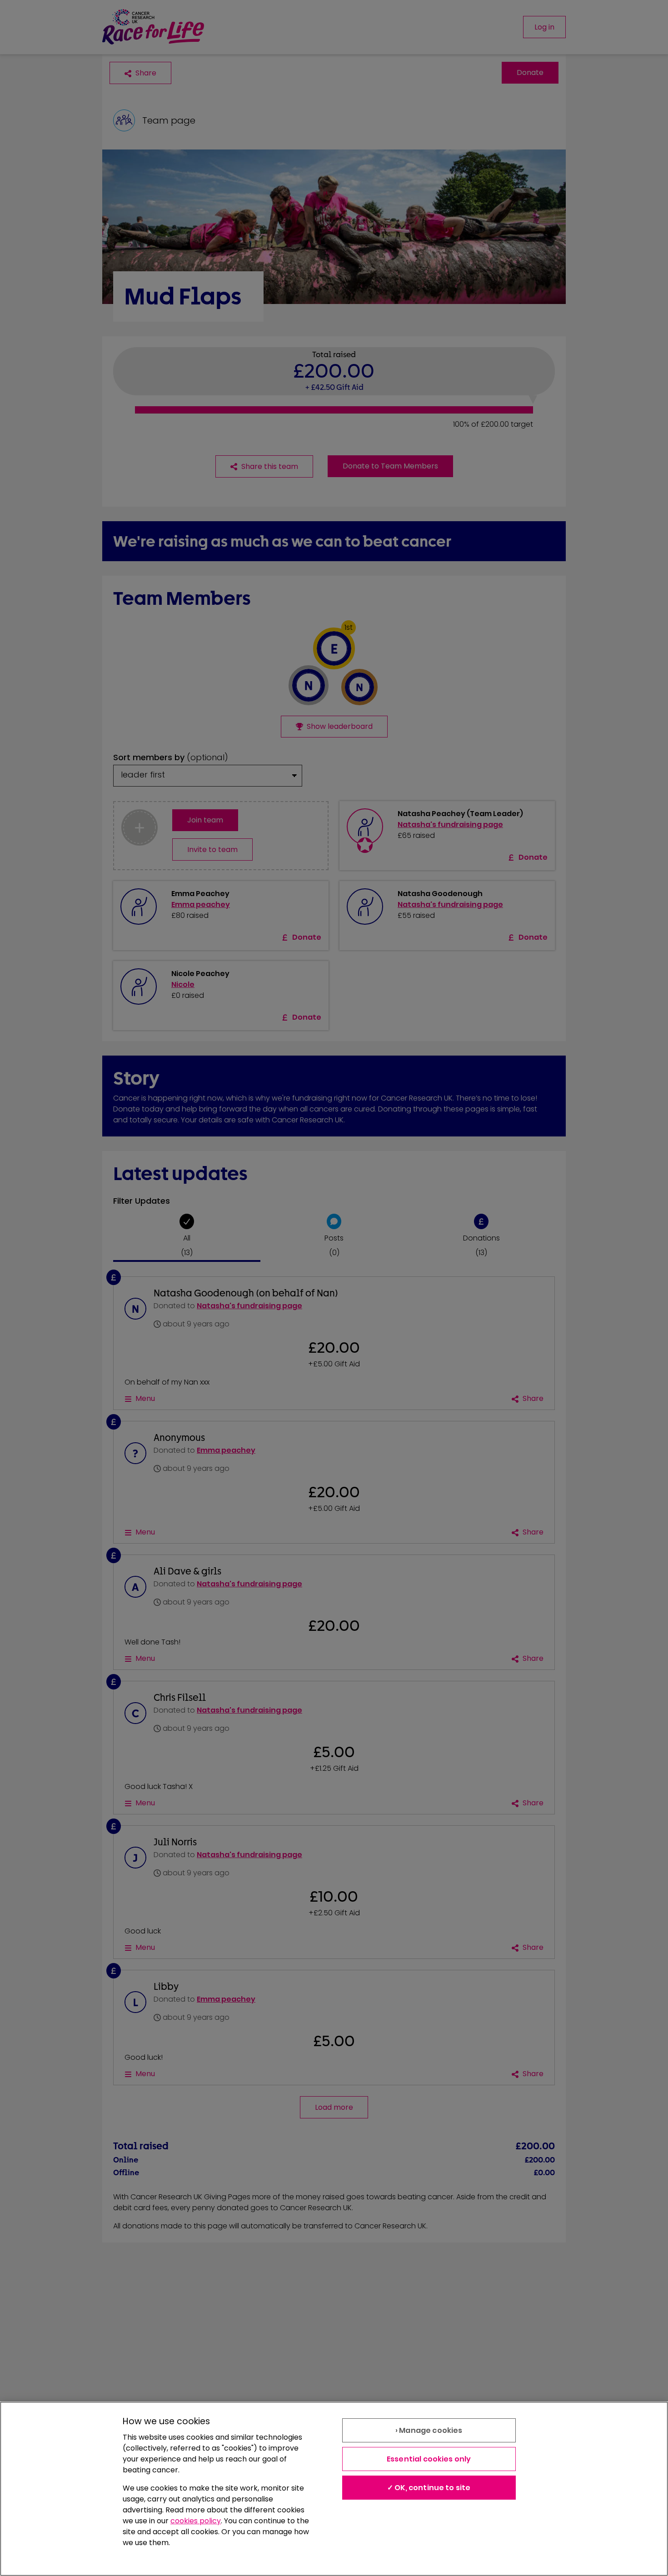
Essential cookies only (429, 2459)
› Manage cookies (429, 2430)
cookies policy (196, 2521)
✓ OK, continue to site (429, 2488)
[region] (334, 2489)
